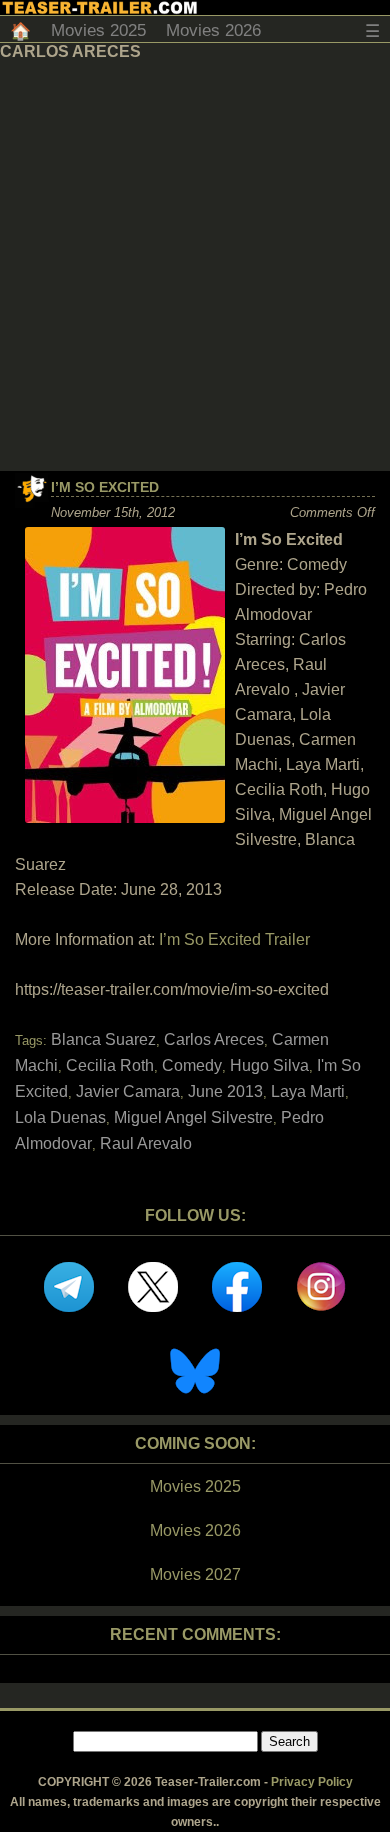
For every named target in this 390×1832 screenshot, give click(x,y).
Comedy (192, 1065)
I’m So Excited (105, 487)
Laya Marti (308, 1091)
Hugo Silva (269, 1065)
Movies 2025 (98, 30)
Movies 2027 (195, 1574)
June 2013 (225, 1091)
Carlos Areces (214, 1039)
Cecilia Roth (110, 1065)
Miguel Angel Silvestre (193, 1117)
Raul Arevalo (146, 1143)
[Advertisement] (195, 266)
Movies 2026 (213, 30)
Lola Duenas (60, 1117)
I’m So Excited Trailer (234, 939)
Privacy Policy (312, 1782)
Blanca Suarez (103, 1039)
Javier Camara (128, 1091)
